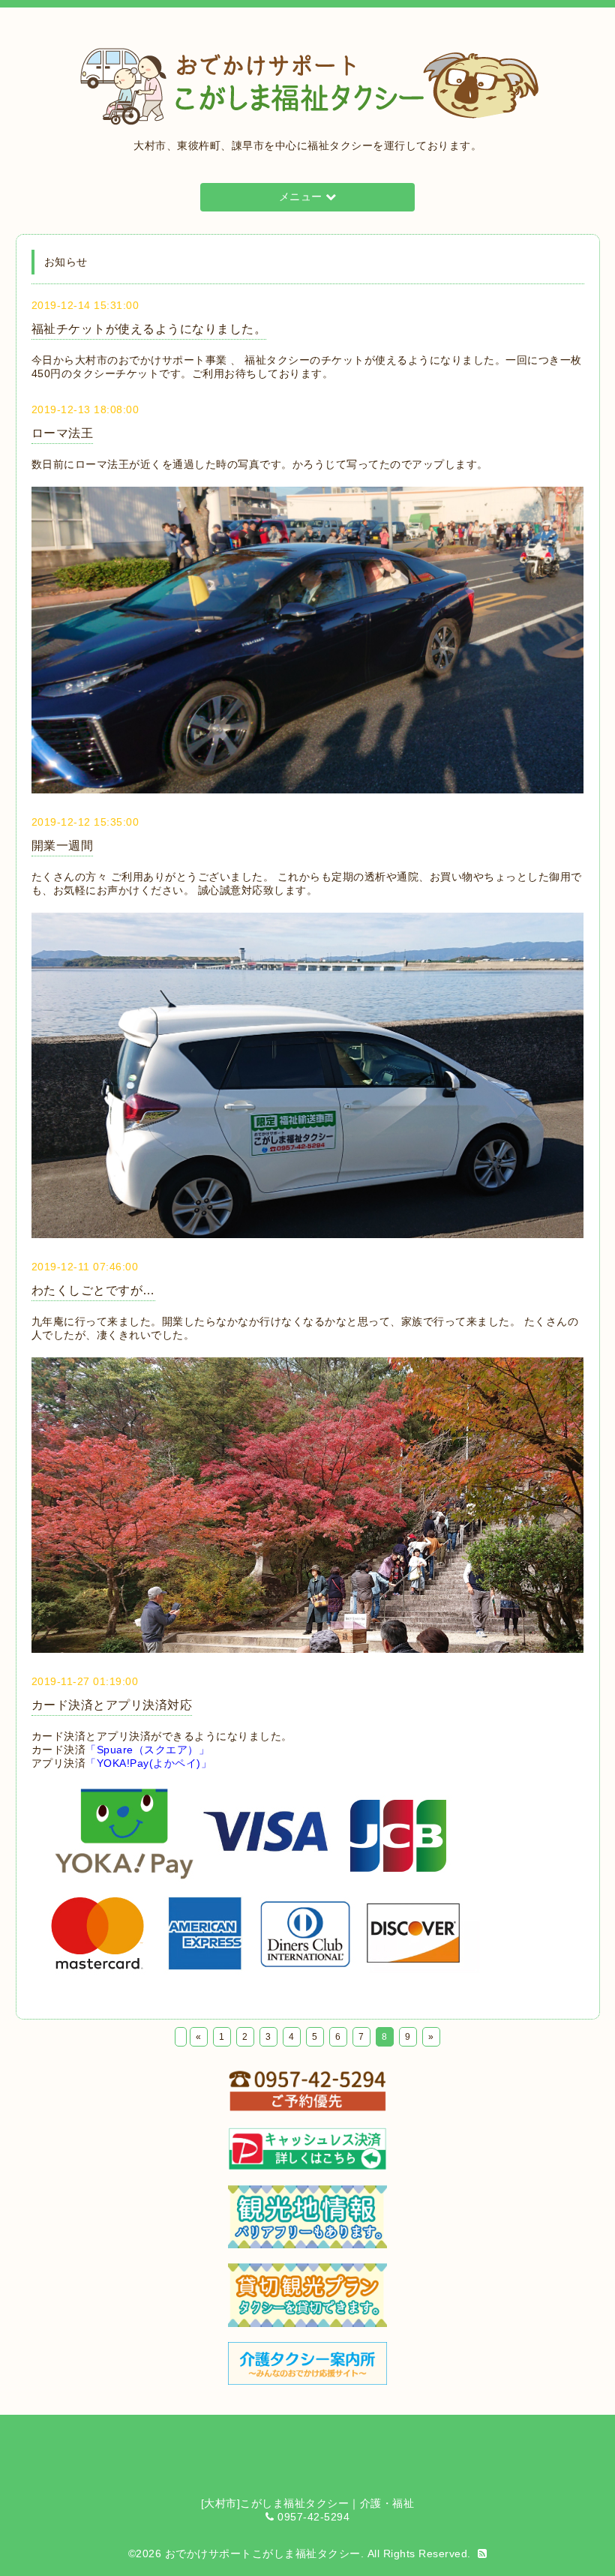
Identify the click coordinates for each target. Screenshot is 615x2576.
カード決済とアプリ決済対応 (112, 1705)
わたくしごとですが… (93, 1290)
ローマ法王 (63, 433)
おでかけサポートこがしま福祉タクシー (263, 2554)
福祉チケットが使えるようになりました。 (149, 329)
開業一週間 (63, 846)
